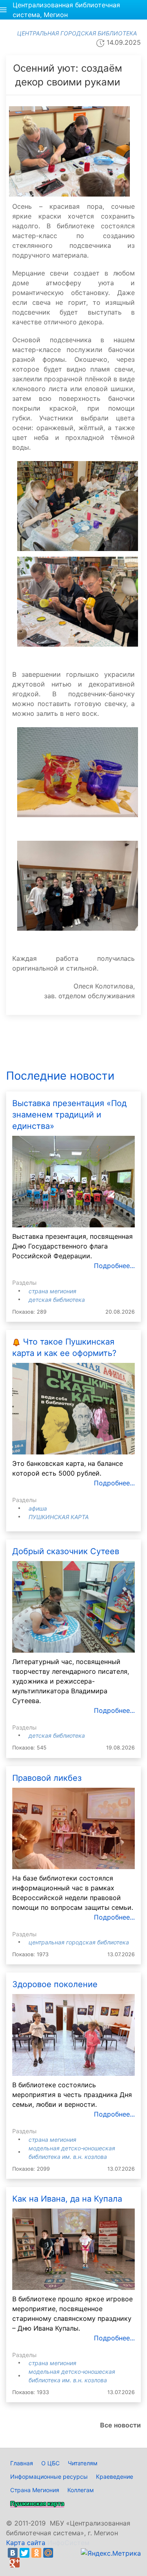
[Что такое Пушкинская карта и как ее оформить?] (73, 1408)
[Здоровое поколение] (73, 2034)
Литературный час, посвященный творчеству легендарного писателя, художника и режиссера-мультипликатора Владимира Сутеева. (71, 1681)
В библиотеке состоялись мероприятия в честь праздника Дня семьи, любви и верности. (72, 2095)
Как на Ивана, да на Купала (67, 2199)
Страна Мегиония (52, 1291)
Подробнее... (114, 1266)
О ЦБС (50, 2463)
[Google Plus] (15, 2563)
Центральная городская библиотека (79, 1942)
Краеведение (115, 2477)
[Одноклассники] (36, 2553)
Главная (22, 2463)
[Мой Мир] (48, 2553)
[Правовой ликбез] (73, 1828)
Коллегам (81, 2490)
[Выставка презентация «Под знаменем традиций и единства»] (73, 1181)
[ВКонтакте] (13, 2553)
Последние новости (60, 1076)
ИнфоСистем (68, 2543)
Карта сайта (26, 2543)
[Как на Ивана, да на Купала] (73, 2248)
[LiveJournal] (60, 2553)
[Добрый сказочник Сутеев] (73, 1606)
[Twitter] (24, 2553)
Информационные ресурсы (49, 2477)
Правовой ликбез (47, 1778)
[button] (3, 10)
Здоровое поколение (55, 1984)
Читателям (83, 2463)
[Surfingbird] (27, 2563)
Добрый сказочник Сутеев (66, 1551)
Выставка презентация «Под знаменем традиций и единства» (69, 1115)
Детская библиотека (57, 1300)
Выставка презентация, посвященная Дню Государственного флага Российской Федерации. (72, 1246)
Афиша (38, 1508)
